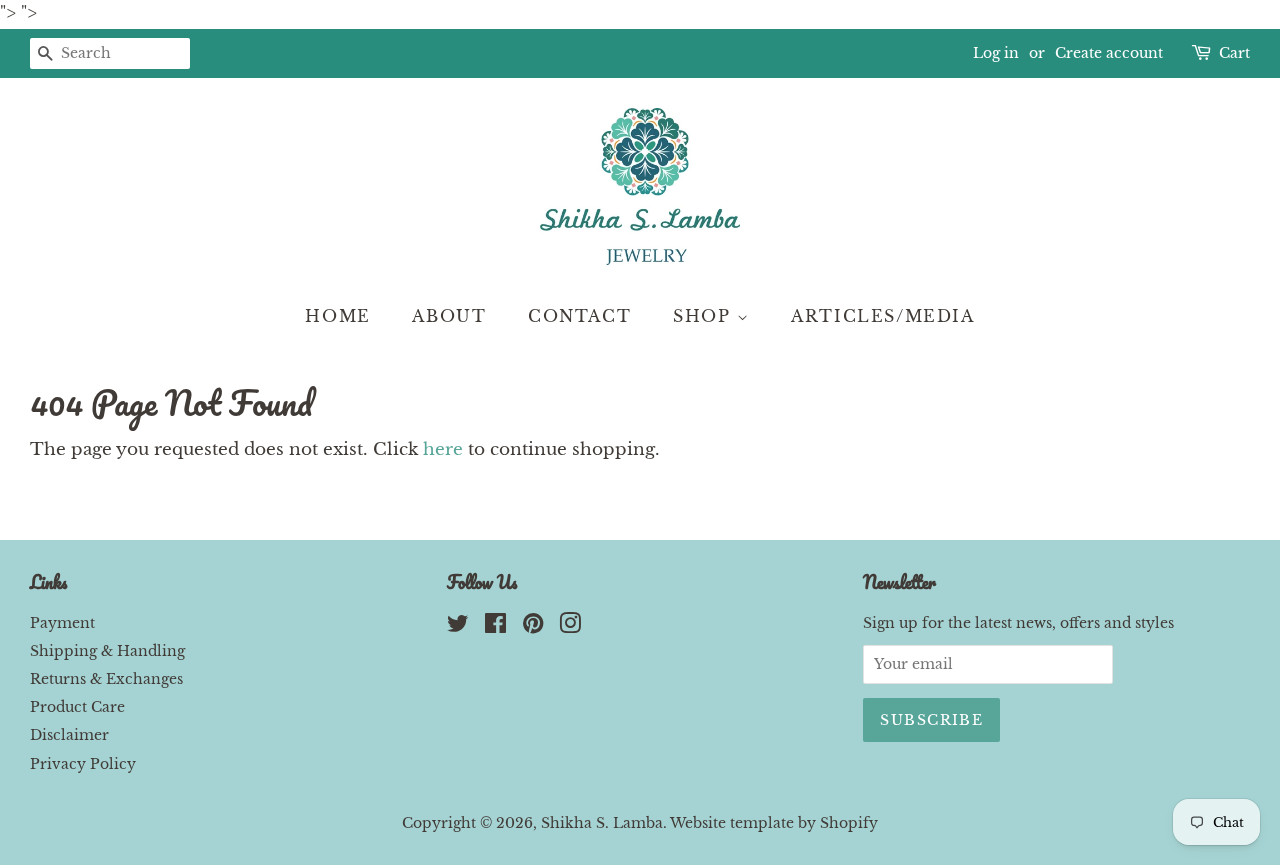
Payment (62, 623)
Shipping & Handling (107, 651)
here (443, 449)
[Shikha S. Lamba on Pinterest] (533, 627)
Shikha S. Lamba (602, 823)
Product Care (77, 707)
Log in (996, 53)
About (449, 316)
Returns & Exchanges (106, 679)
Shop (705, 316)
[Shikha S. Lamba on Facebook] (495, 627)
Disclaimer (69, 735)
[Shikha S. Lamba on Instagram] (570, 627)
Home (337, 316)
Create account (1109, 53)
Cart (1234, 53)
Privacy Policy (83, 764)
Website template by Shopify (774, 823)
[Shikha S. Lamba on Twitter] (458, 627)
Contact (579, 316)
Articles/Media (882, 316)
